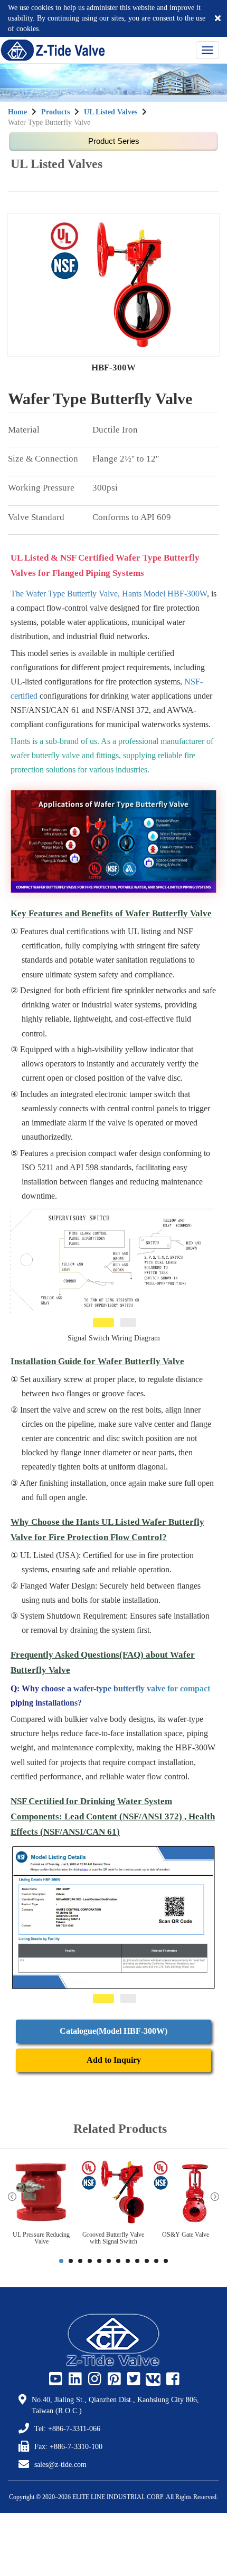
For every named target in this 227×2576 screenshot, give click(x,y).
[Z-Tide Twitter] (133, 2379)
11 (156, 2261)
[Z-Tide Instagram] (93, 2379)
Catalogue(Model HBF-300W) (113, 2031)
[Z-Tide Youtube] (54, 2379)
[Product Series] (113, 142)
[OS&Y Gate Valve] (186, 2193)
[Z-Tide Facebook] (172, 2379)
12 (166, 2261)
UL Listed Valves (111, 112)
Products (55, 112)
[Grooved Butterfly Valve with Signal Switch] (114, 2193)
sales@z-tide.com (60, 2465)
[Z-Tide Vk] (152, 2379)
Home (17, 112)
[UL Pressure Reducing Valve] (41, 2193)
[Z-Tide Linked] (74, 2379)
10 (147, 2261)
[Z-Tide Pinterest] (113, 2379)
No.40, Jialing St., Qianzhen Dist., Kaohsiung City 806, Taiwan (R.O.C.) (115, 2405)
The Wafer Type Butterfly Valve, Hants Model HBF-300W (109, 594)
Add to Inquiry (114, 2060)
